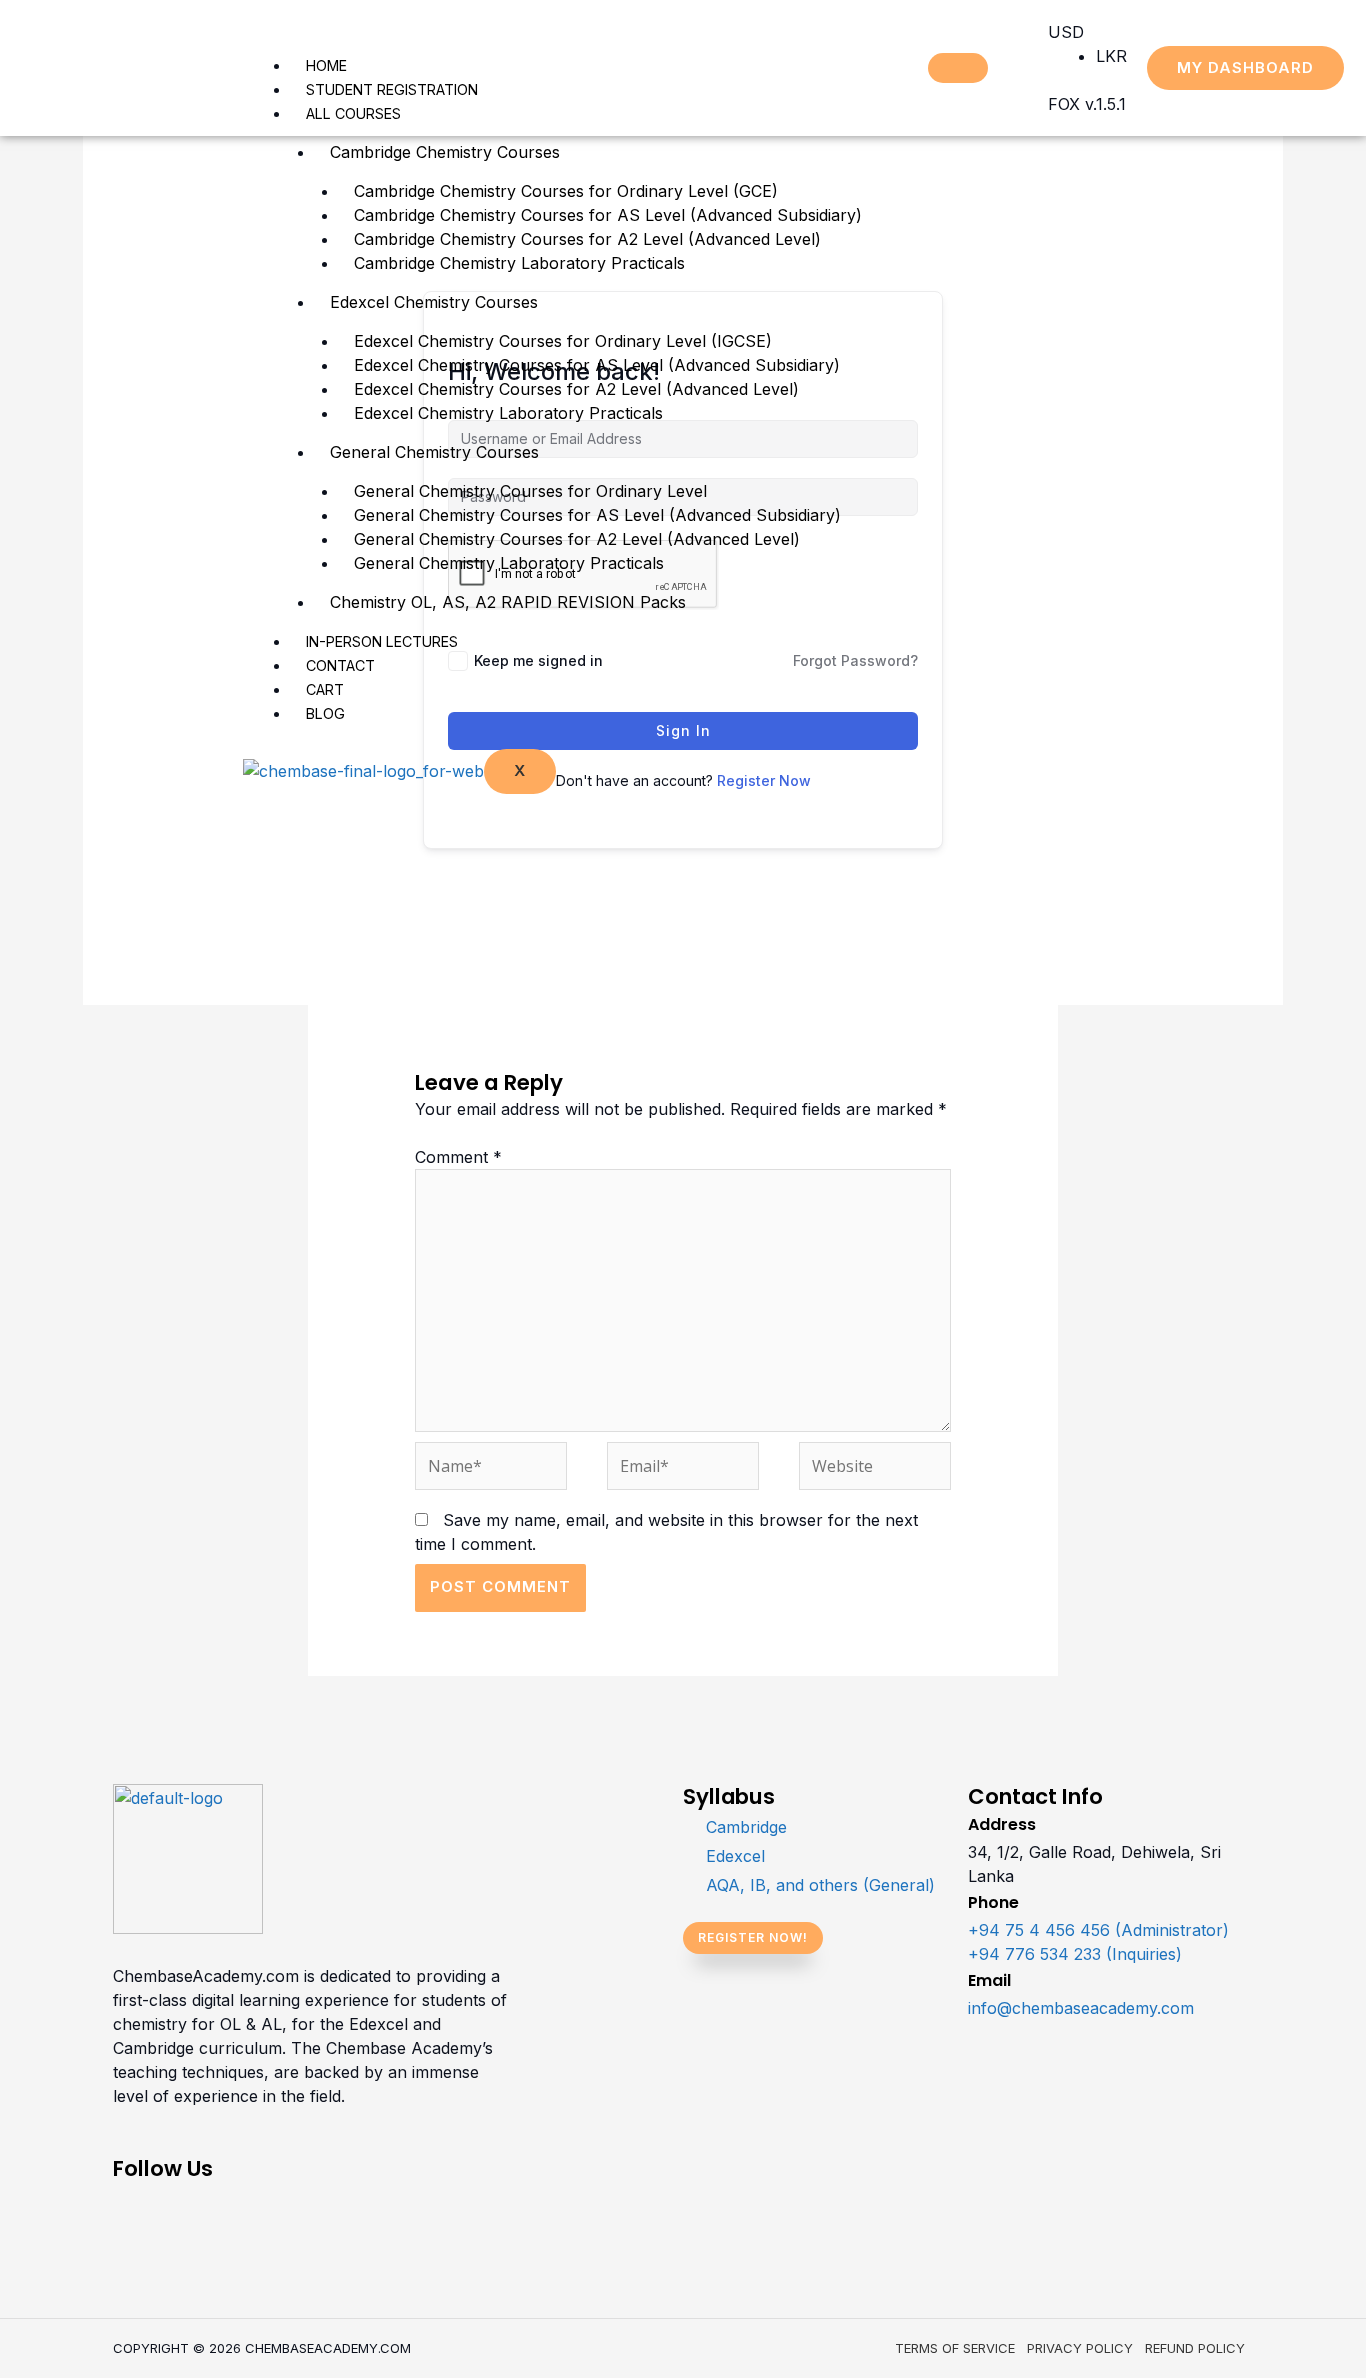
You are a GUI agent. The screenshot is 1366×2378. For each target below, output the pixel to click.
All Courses (353, 113)
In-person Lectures (382, 641)
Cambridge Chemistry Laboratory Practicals (519, 263)
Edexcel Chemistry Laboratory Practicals (508, 413)
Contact (340, 665)
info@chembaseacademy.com (1081, 2008)
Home (326, 65)
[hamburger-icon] (958, 68)
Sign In (683, 730)
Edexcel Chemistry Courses (434, 302)
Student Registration (392, 89)
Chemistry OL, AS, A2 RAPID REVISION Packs (508, 602)
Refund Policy (1195, 2348)
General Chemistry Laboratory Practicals (509, 563)
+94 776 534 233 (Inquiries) (1075, 1954)
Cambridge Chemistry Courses (445, 152)
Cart (325, 689)
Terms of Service (955, 2348)
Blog (325, 713)
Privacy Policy (1080, 2348)
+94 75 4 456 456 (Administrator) (1098, 1930)
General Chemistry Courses (434, 452)
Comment (458, 1157)
